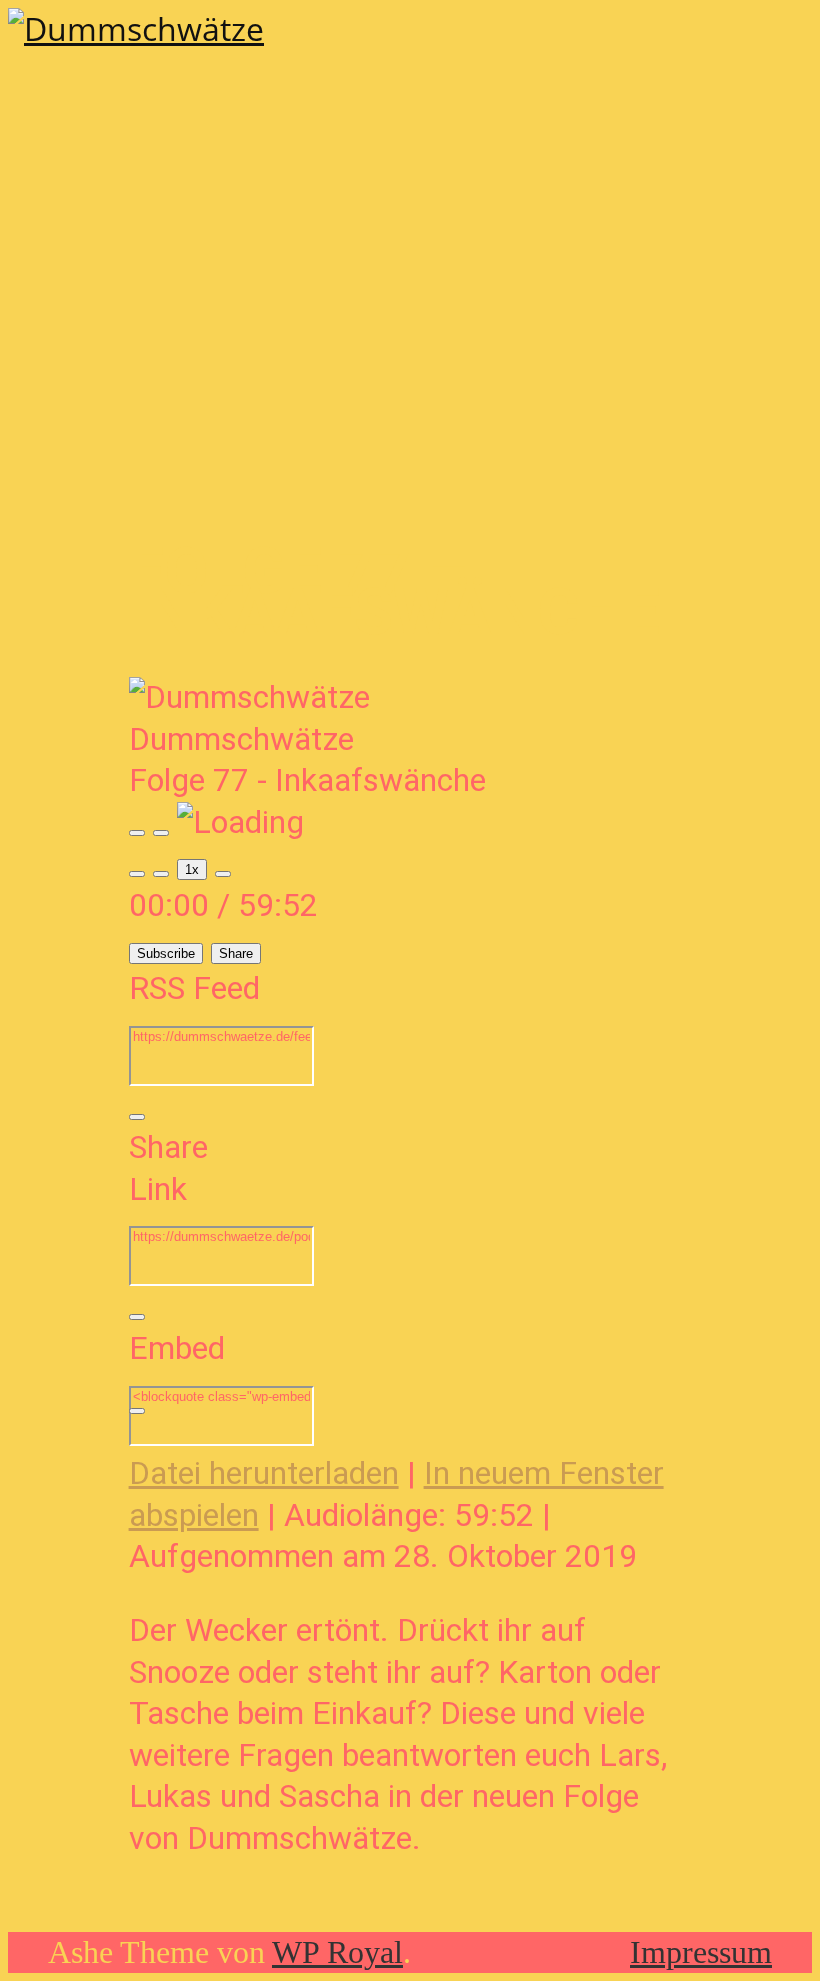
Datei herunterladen (264, 1473)
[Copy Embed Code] (137, 1411)
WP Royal (337, 1952)
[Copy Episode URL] (137, 1317)
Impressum (701, 1952)
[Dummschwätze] (136, 28)
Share (236, 953)
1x (192, 869)
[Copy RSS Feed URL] (137, 1117)
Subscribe (166, 953)
